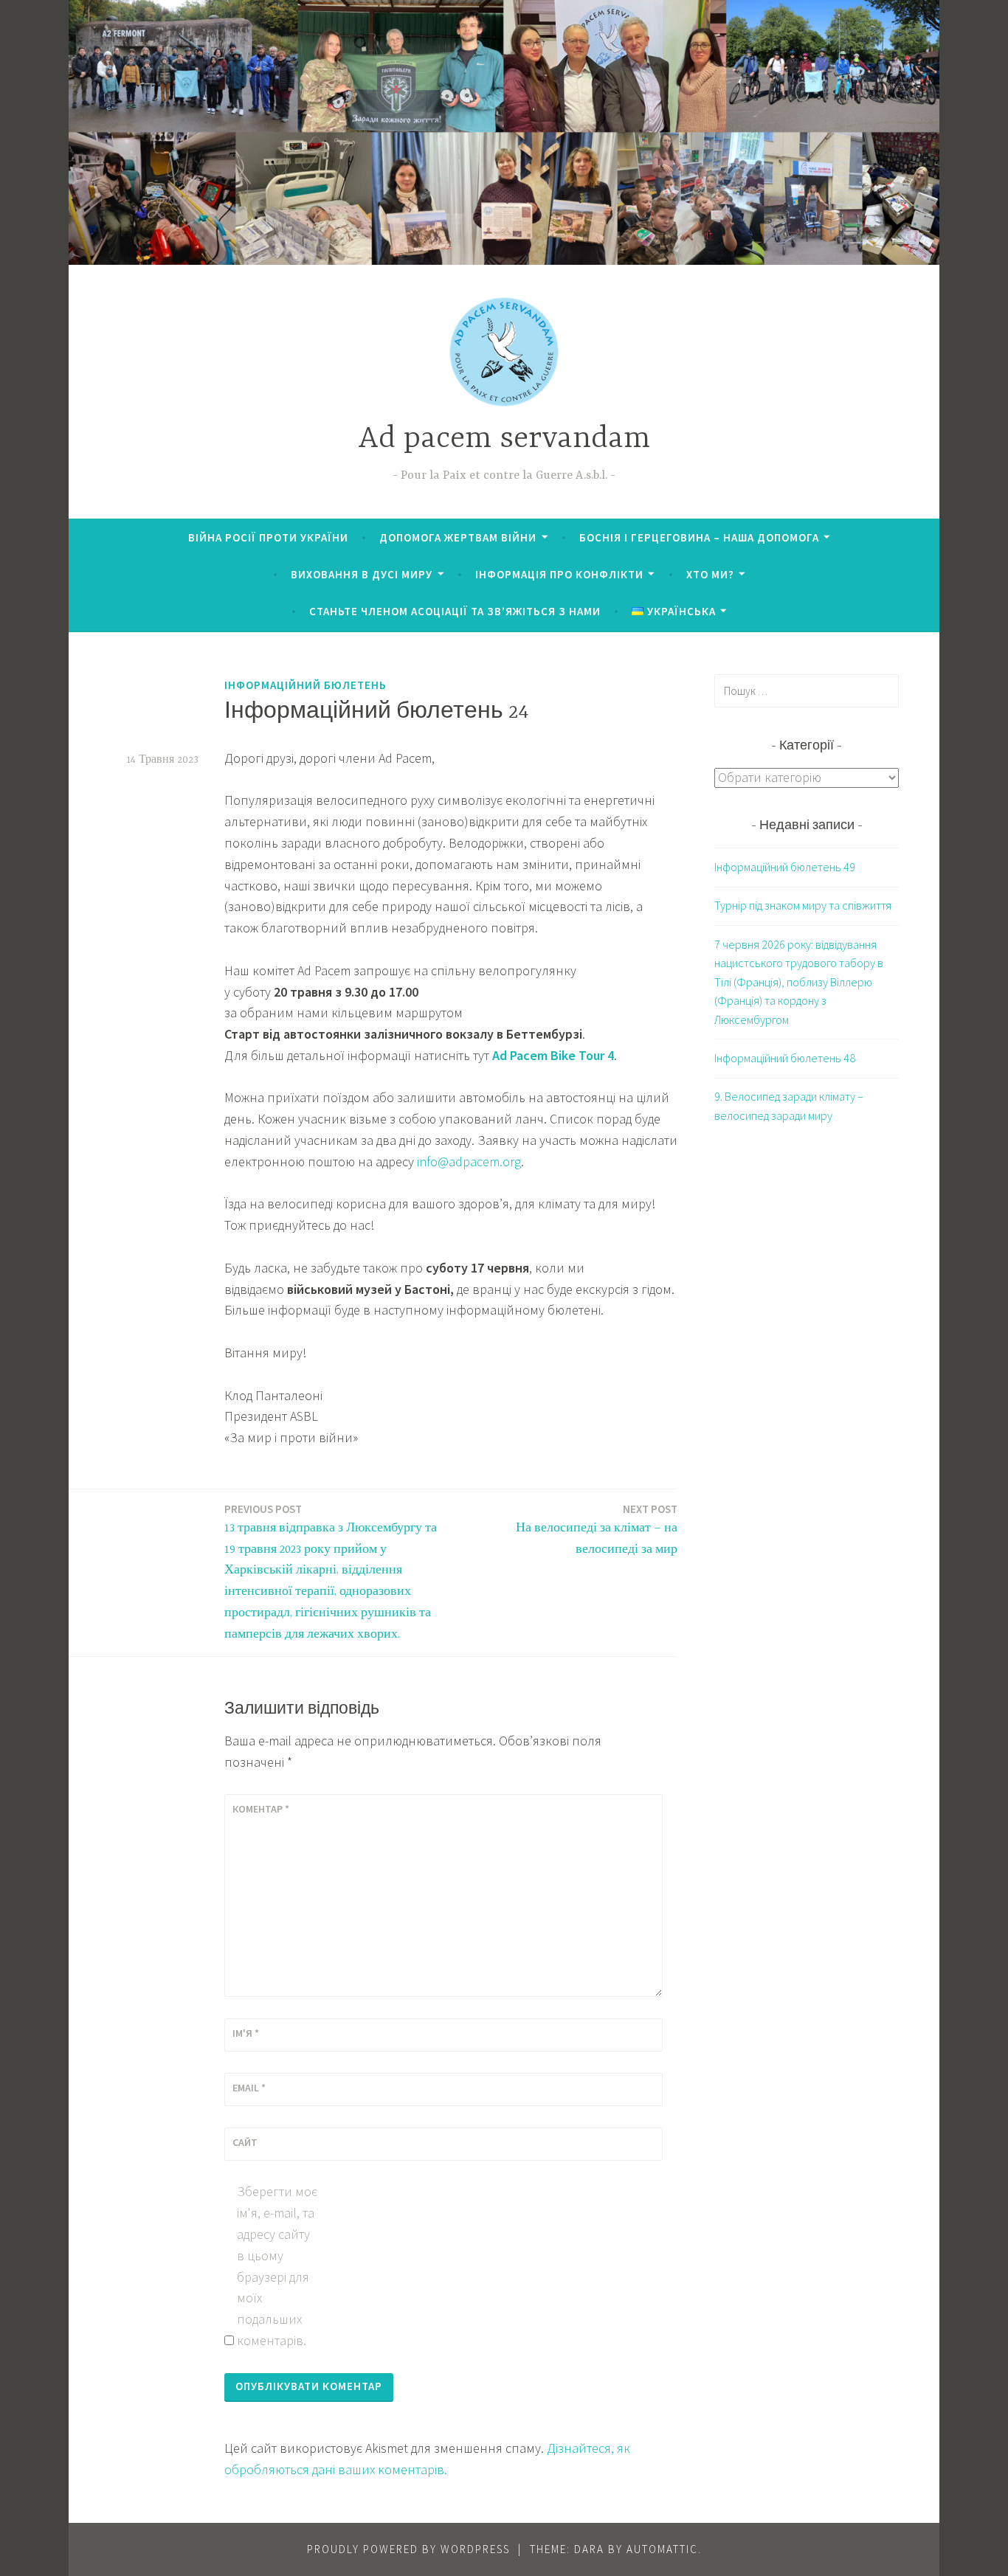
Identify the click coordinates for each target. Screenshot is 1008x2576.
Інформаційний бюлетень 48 (785, 1058)
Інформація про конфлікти (559, 574)
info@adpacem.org (469, 1161)
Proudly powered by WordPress (408, 2549)
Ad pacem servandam (504, 439)
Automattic (662, 2549)
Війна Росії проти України (268, 537)
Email (249, 2088)
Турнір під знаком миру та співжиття (803, 905)
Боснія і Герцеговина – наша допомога (699, 537)
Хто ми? (710, 574)
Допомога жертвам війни (458, 537)
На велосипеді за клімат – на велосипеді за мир (597, 1529)
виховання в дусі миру (362, 574)
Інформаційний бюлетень (305, 685)
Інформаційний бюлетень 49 (785, 867)
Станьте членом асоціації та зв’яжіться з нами (455, 611)
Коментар (261, 1809)
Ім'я (246, 2033)
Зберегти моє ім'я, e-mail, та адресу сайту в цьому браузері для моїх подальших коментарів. (277, 2266)
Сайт (245, 2142)
